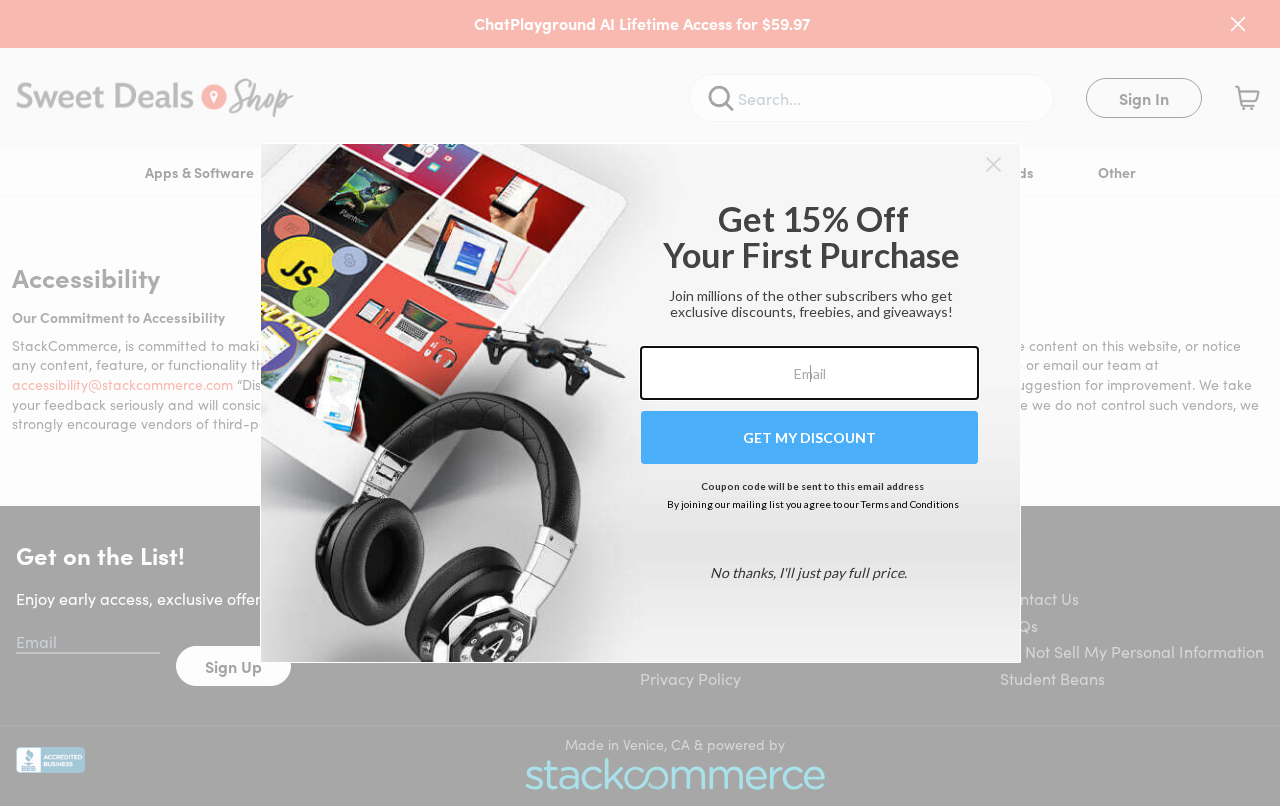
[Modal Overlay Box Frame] (640, 403)
